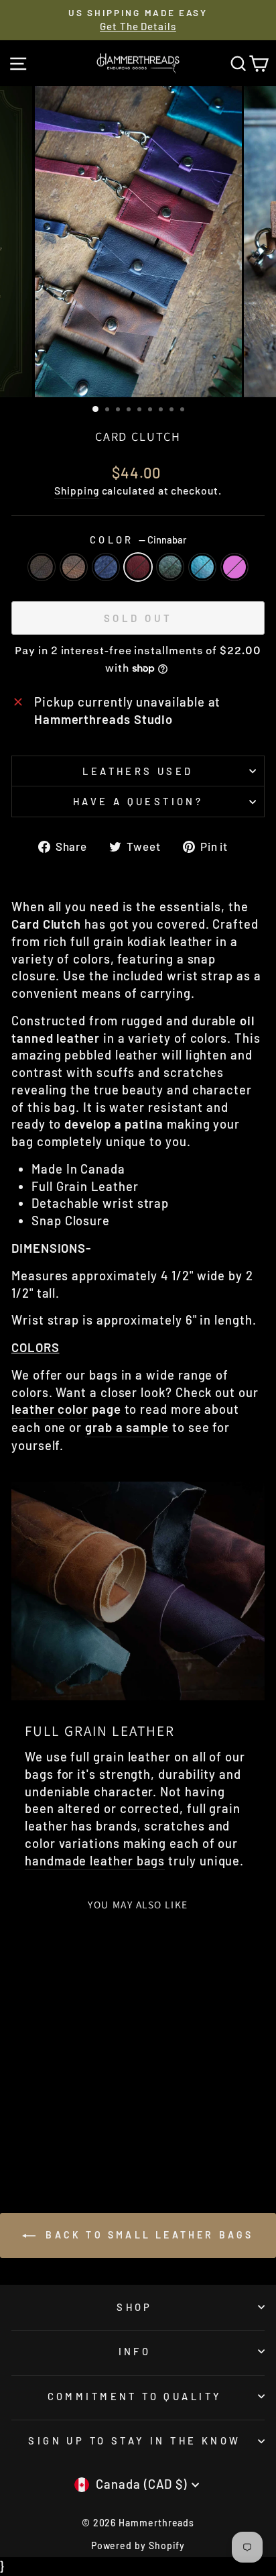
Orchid (234, 567)
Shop (135, 2307)
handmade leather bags (95, 1861)
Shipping (76, 490)
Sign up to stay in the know (134, 2440)
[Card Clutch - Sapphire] (52, 2121)
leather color (50, 1409)
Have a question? (138, 801)
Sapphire (106, 567)
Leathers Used (138, 771)
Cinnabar (138, 567)
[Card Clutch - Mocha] (21, 2121)
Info (135, 2351)
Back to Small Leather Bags (147, 2235)
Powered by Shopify (138, 2545)
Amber (74, 567)
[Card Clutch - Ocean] (98, 2121)
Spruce (170, 567)
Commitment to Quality (135, 2396)
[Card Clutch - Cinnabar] (67, 2121)
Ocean (202, 567)
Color (138, 539)
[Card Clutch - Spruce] (83, 2121)
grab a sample (127, 1427)
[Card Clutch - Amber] (37, 2121)
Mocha (42, 567)
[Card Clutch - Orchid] (59, 2133)
